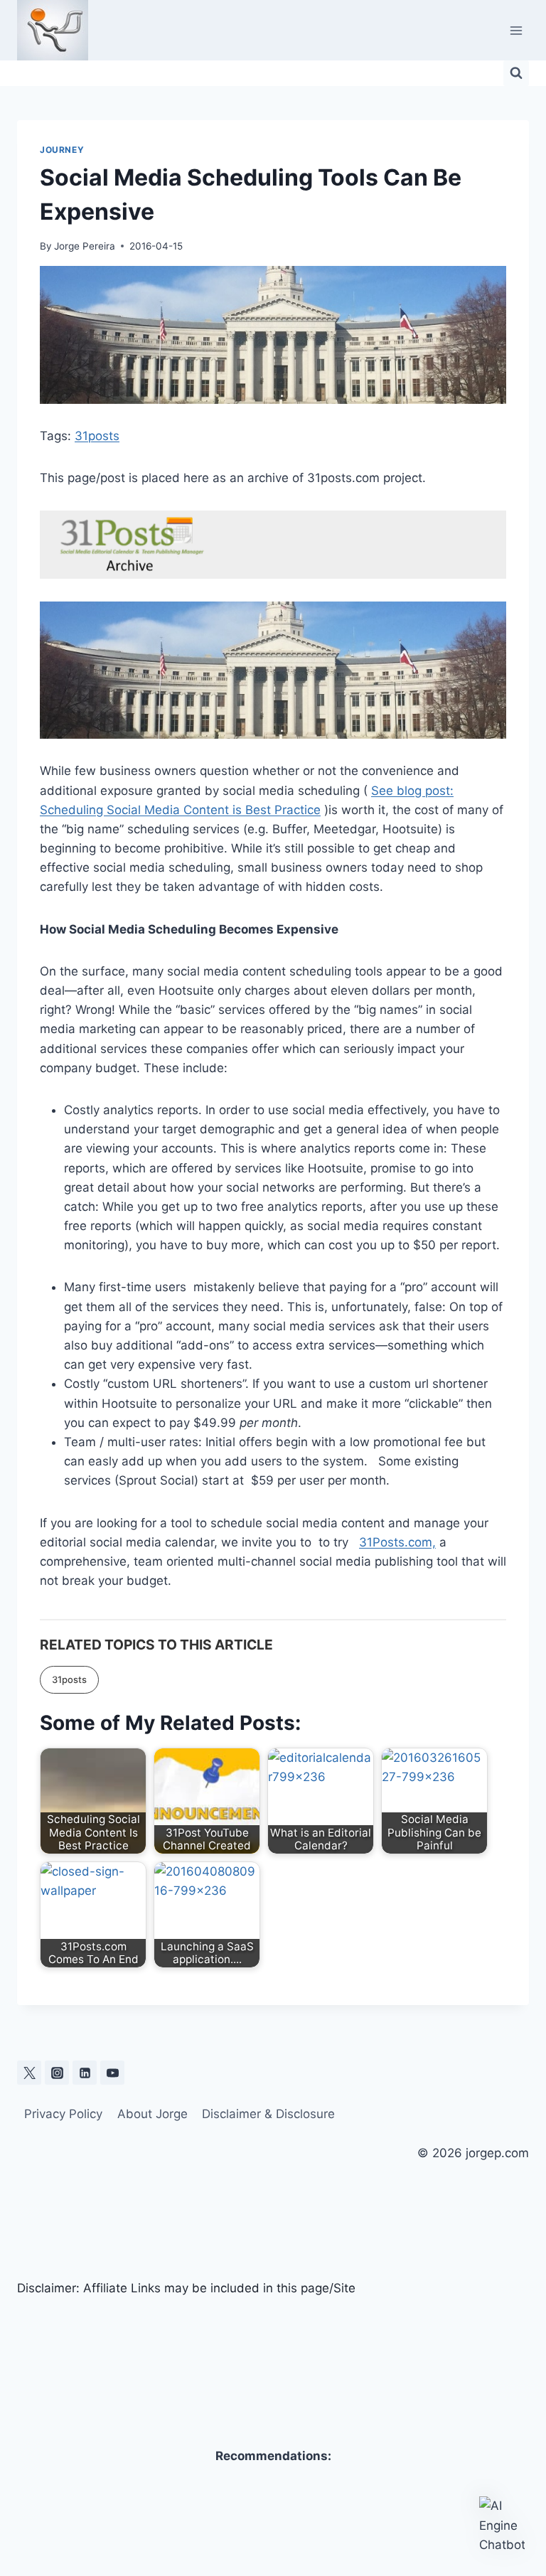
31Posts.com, (397, 1542)
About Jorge (152, 2114)
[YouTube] (112, 2073)
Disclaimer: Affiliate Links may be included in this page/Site (186, 2288)
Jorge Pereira (85, 246)
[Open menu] (516, 30)
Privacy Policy (63, 2114)
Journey (62, 150)
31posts (97, 436)
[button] (502, 2526)
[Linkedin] (85, 2073)
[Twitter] (29, 2073)
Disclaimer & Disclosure (268, 2114)
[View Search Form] (516, 73)
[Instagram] (57, 2073)
